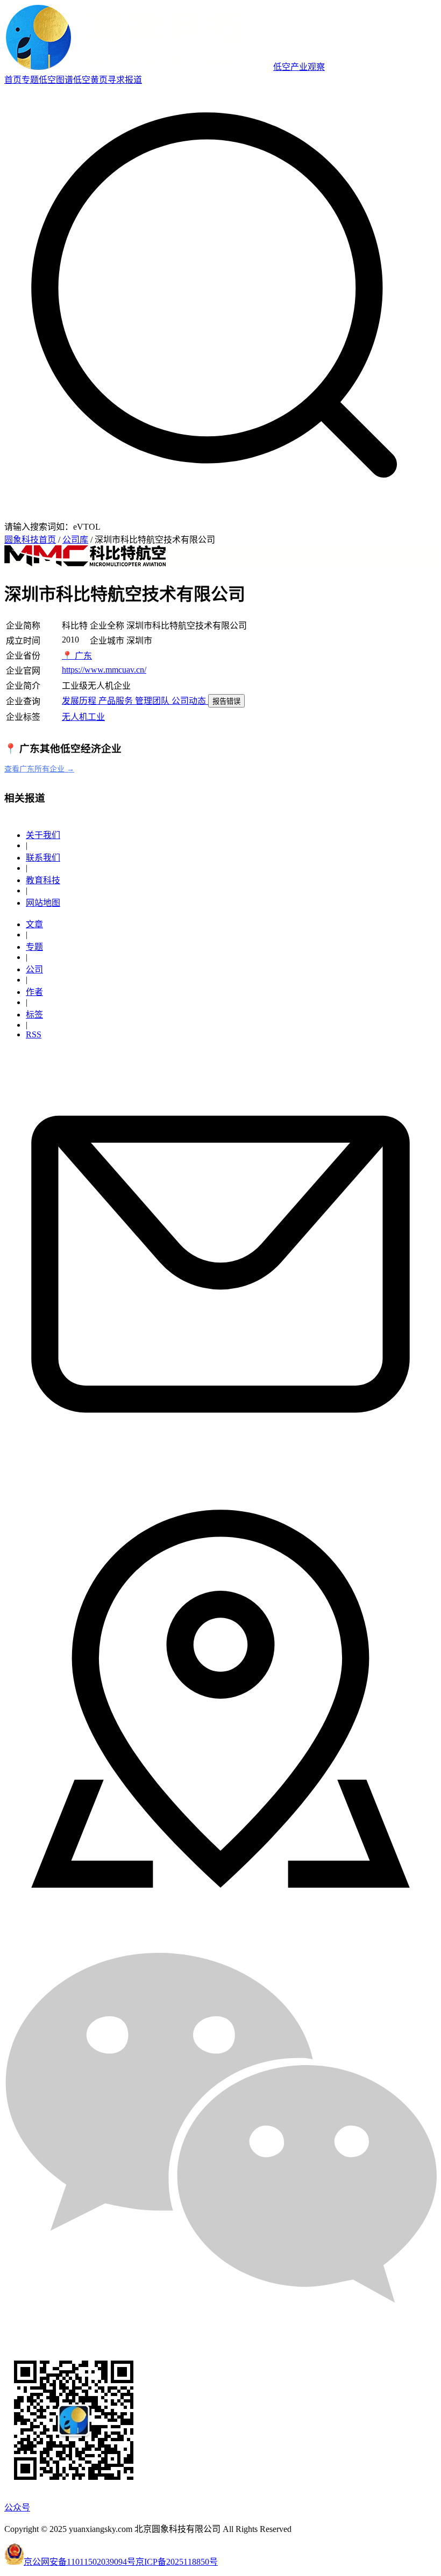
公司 (34, 969)
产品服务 (117, 701)
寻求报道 (125, 80)
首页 (13, 80)
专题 (30, 80)
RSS (34, 1034)
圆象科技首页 (30, 540)
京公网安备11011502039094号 (80, 2562)
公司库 (75, 540)
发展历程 (80, 701)
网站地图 (43, 903)
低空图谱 (56, 80)
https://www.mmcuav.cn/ (104, 670)
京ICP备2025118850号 (177, 2562)
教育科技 (43, 880)
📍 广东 (77, 656)
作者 (34, 992)
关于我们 (43, 835)
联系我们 (43, 858)
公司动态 (190, 701)
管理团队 (153, 701)
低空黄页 (90, 80)
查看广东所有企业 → (39, 769)
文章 (34, 924)
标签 (34, 1015)
